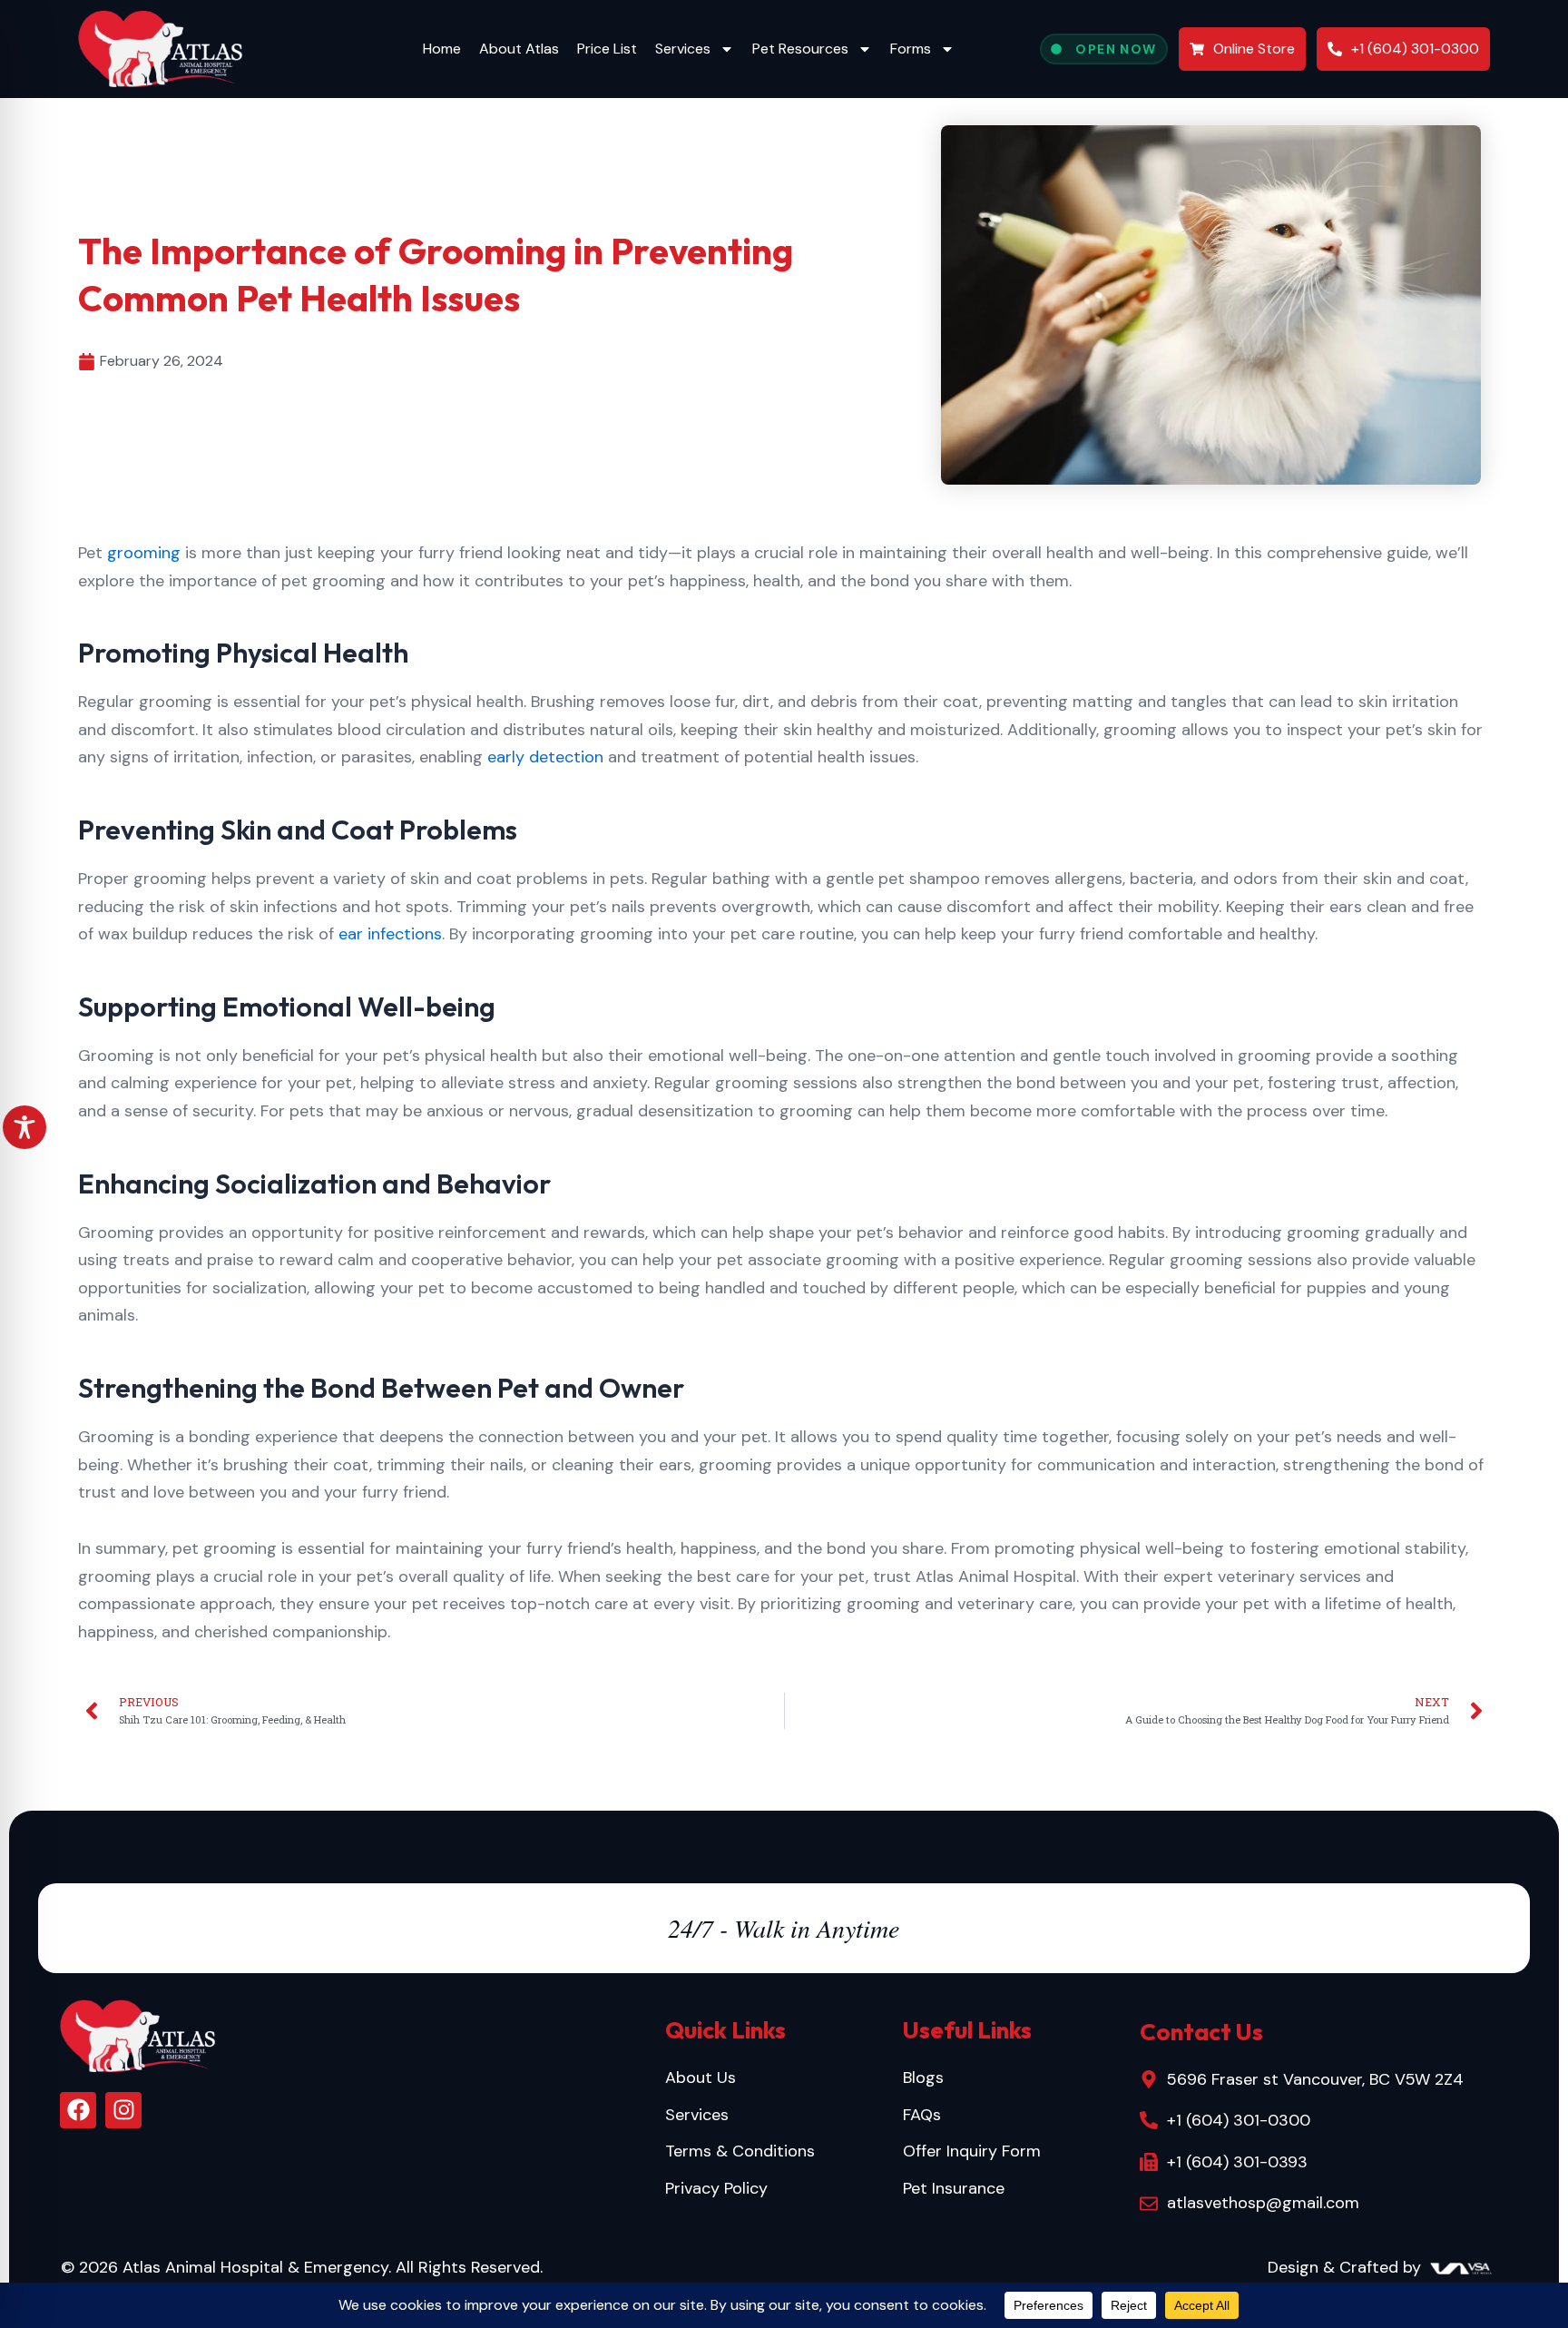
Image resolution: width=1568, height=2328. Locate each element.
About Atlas (519, 49)
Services (683, 49)
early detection (545, 757)
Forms (911, 49)
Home (442, 49)
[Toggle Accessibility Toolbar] (24, 1127)
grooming (144, 553)
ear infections (390, 934)
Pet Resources (800, 49)
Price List (607, 49)
